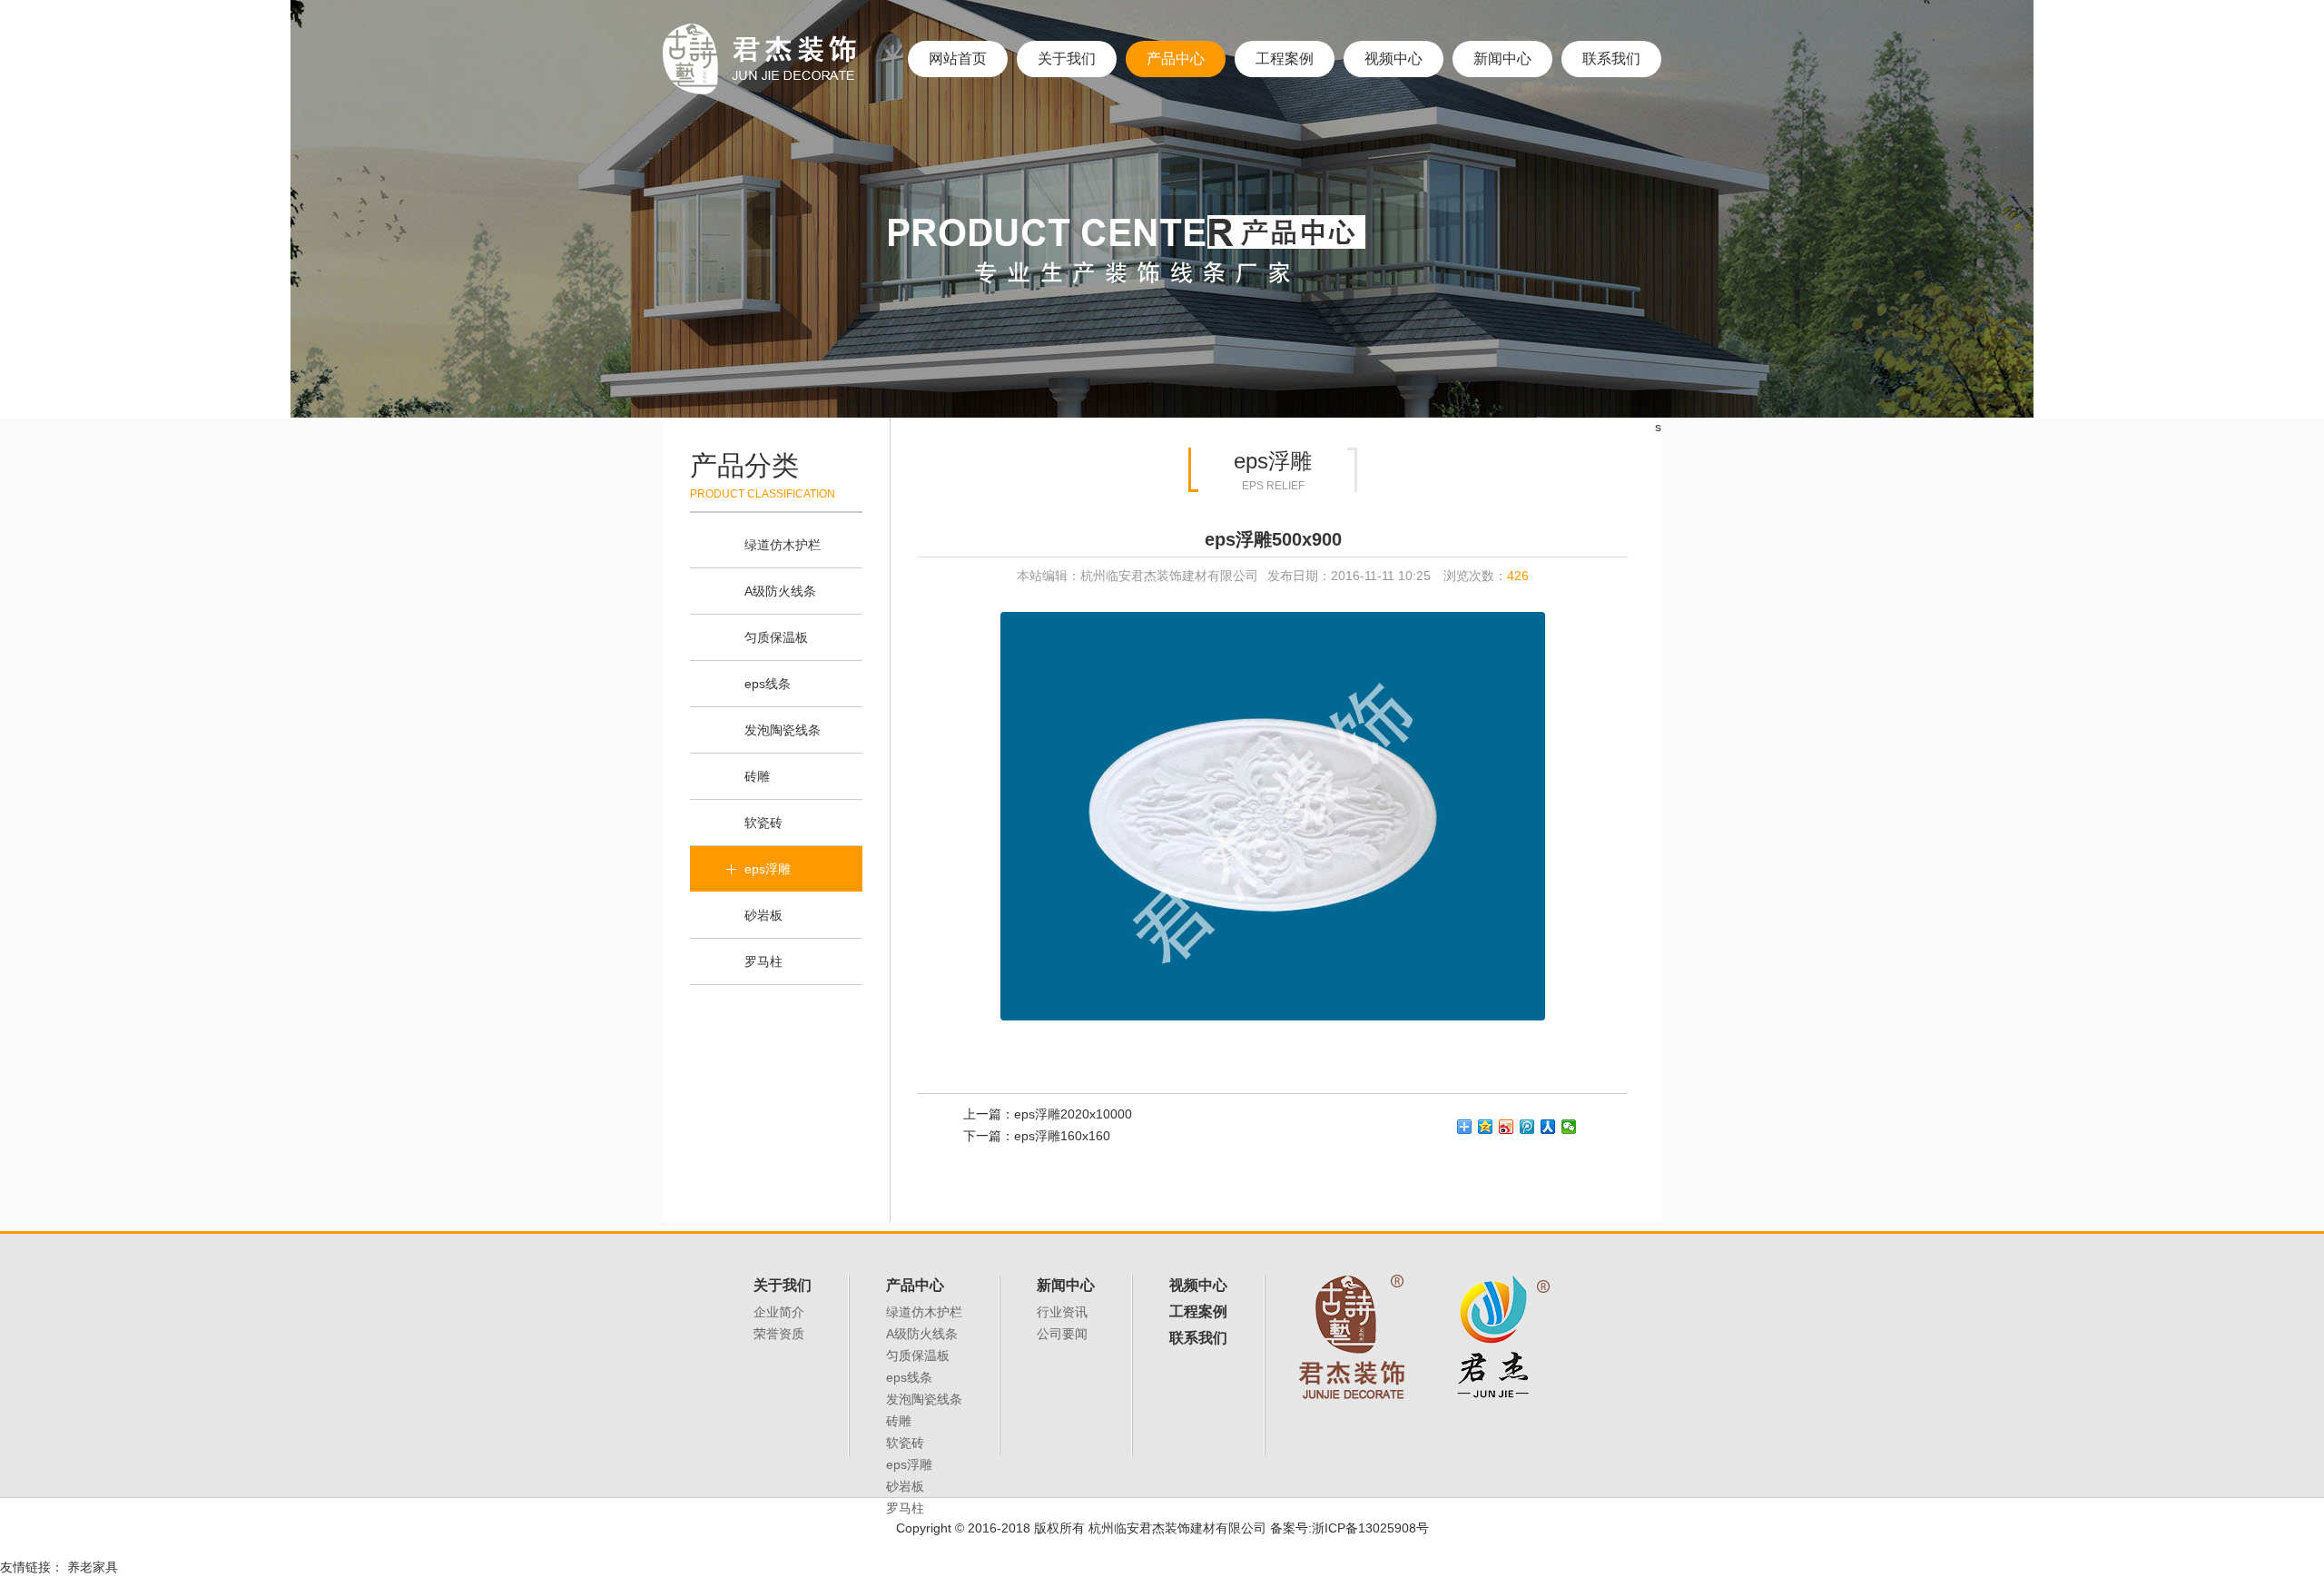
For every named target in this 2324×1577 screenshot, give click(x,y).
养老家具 (93, 1567)
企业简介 (779, 1312)
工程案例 (1285, 59)
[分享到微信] (1569, 1127)
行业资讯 (1062, 1312)
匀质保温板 (776, 637)
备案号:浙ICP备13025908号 (1349, 1528)
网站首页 (958, 59)
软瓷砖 (763, 823)
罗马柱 (763, 961)
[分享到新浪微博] (1507, 1127)
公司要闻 (1062, 1334)
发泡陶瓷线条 (783, 730)
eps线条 (768, 684)
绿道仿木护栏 (783, 545)
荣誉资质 (779, 1334)
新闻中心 (1502, 59)
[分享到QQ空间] (1486, 1127)
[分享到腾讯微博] (1527, 1127)
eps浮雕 (768, 869)
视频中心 (1393, 59)
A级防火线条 (780, 591)
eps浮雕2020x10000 (1073, 1114)
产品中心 (1176, 59)
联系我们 (1611, 59)
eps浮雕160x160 (1062, 1136)
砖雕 (757, 776)
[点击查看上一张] (1095, 816)
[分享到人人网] (1548, 1127)
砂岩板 (763, 915)
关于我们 (1067, 59)
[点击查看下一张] (1450, 816)
